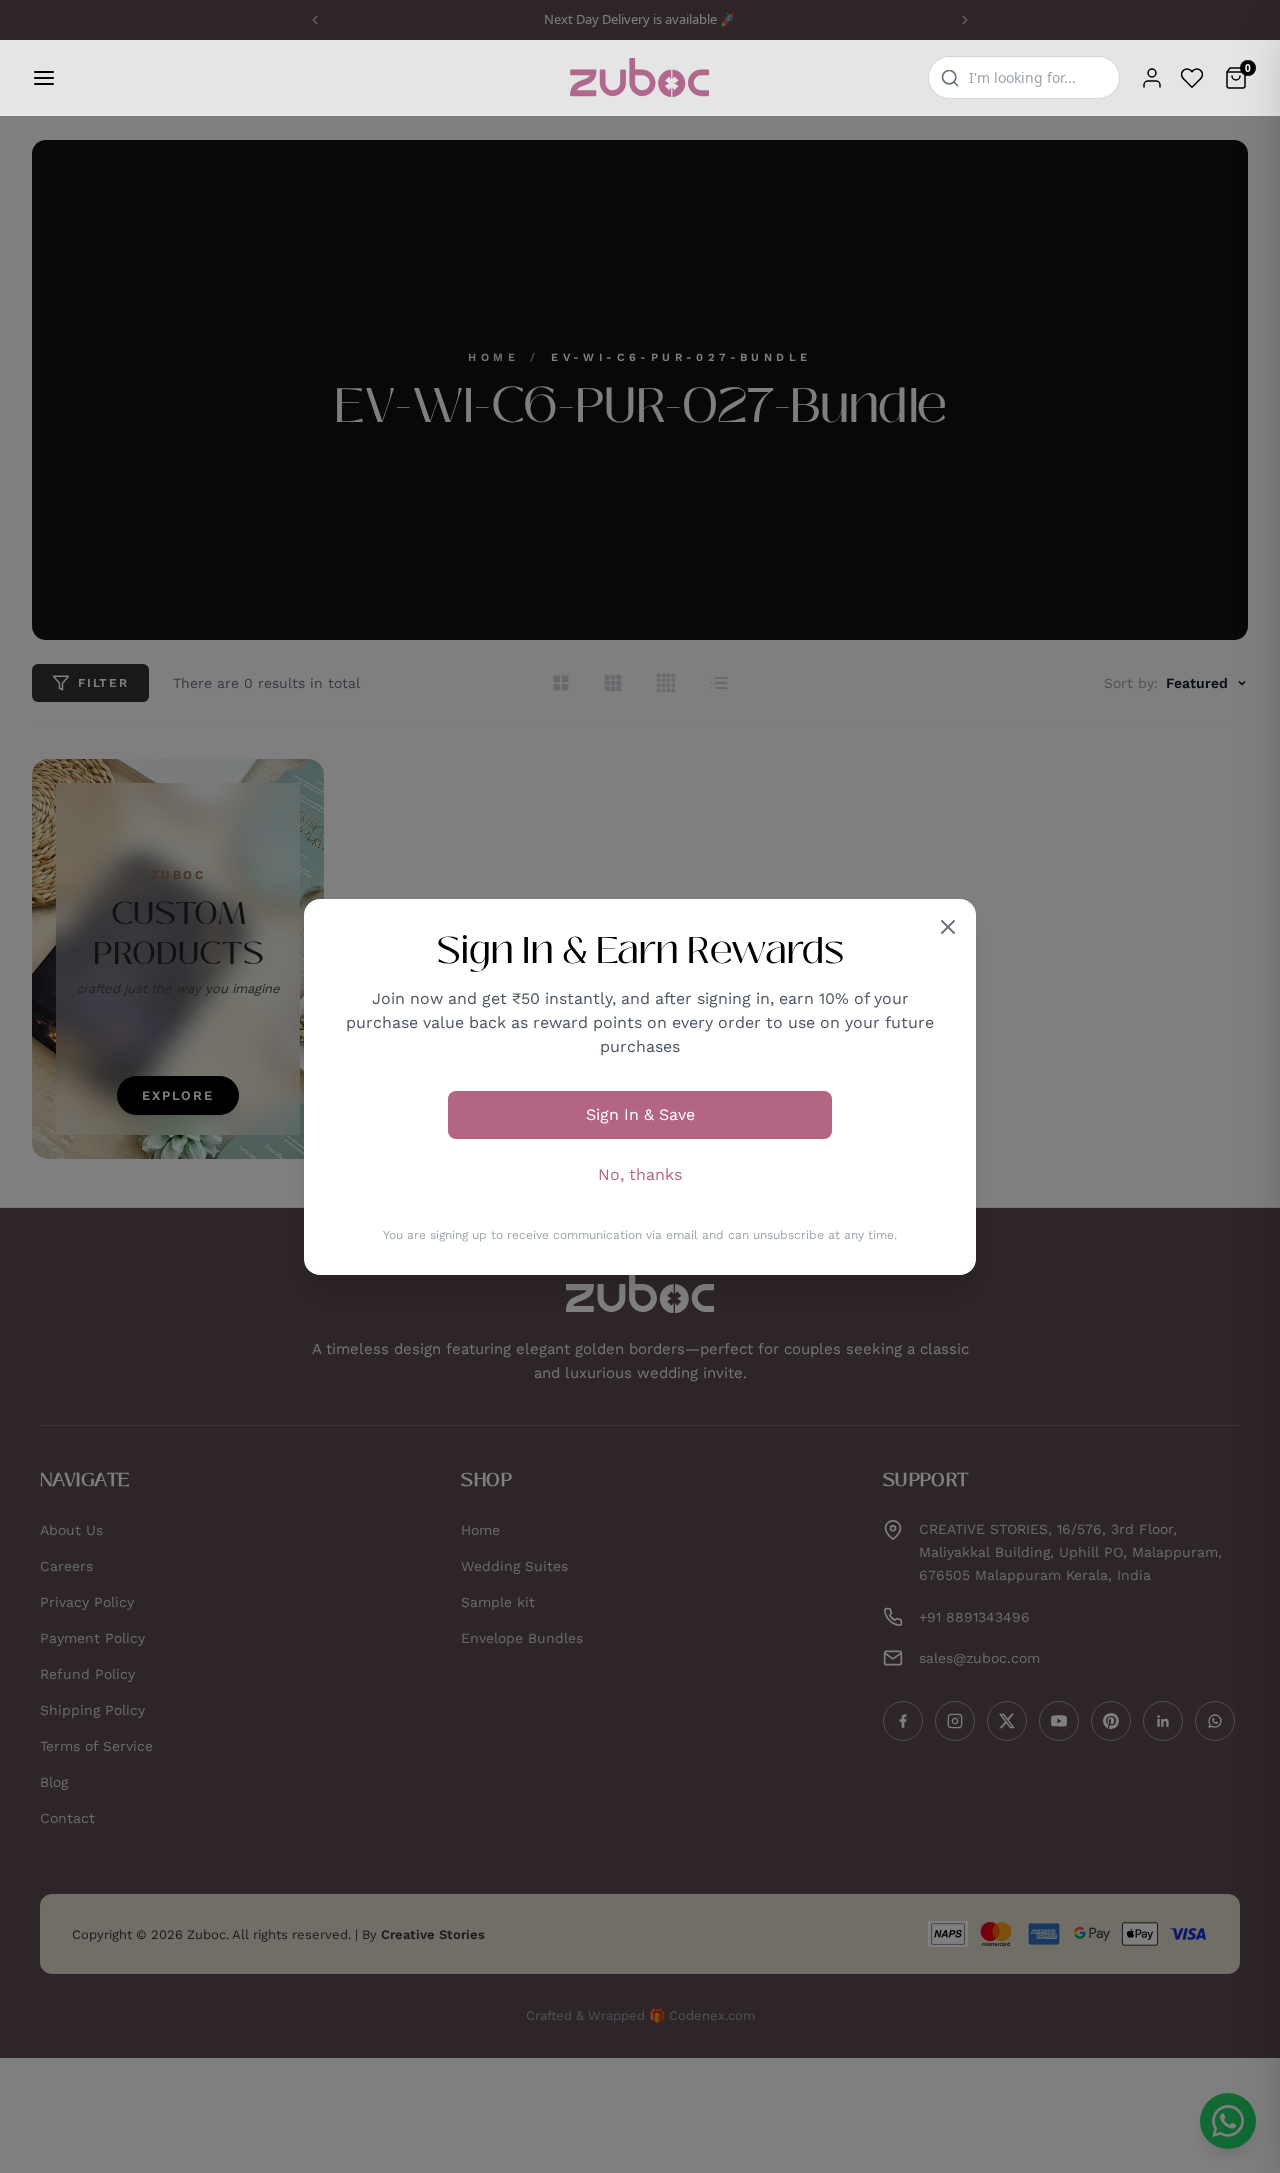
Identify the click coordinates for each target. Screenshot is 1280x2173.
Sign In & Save (640, 1114)
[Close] (948, 927)
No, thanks (640, 1174)
